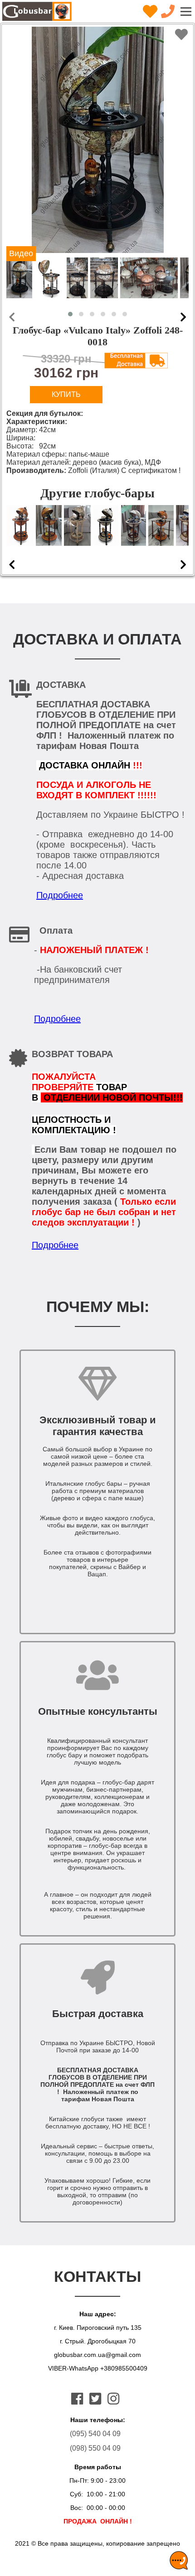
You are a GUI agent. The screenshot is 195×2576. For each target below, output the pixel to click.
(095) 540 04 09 (95, 2434)
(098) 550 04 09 (95, 2448)
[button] (70, 314)
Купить (66, 394)
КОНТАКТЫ (97, 2276)
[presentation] (12, 317)
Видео (21, 253)
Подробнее (60, 895)
